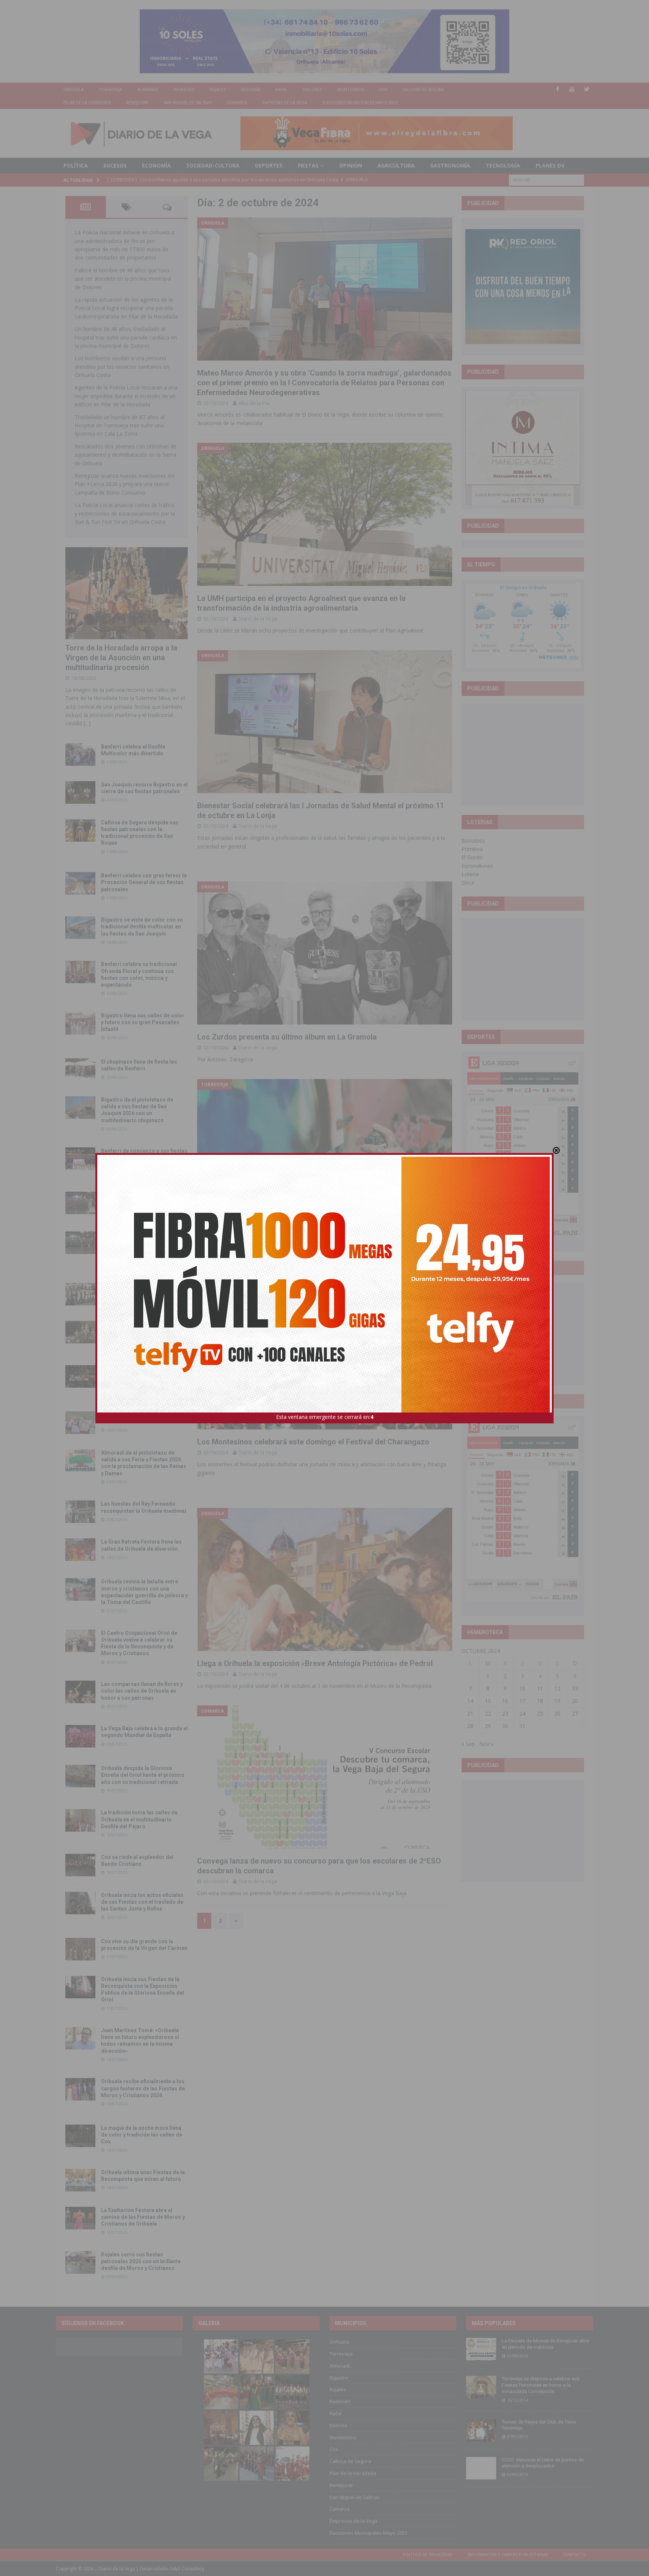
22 (488, 1714)
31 (522, 1726)
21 (470, 1714)
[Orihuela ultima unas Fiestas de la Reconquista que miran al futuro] (80, 2180)
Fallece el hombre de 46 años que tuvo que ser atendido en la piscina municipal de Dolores (123, 279)
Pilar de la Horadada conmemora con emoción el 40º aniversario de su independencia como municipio (144, 1375)
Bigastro (184, 89)
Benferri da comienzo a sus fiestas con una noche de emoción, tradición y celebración (144, 1157)
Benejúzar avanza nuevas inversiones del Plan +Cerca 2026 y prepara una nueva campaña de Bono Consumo (125, 484)
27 (575, 1714)
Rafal (281, 89)
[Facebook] (558, 89)
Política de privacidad (428, 2554)
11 (540, 1688)
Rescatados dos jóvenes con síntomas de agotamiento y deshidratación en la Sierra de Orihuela (126, 455)
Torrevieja (110, 89)
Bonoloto (473, 841)
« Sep (468, 1744)
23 (505, 1714)
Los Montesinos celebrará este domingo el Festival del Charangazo (313, 1442)
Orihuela (74, 89)
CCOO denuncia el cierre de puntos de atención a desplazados (543, 2463)
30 (505, 1726)
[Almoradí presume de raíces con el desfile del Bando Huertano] (80, 1423)
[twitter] (587, 89)
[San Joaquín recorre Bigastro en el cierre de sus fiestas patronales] (80, 792)
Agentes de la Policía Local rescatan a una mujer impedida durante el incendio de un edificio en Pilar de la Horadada (126, 396)
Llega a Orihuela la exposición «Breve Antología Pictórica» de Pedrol (315, 1663)
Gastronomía (450, 165)
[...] (87, 723)
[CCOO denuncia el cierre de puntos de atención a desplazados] (481, 2468)
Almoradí (148, 89)
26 (557, 1714)
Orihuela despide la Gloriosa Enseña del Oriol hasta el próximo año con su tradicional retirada (143, 1775)
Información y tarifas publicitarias (508, 2554)
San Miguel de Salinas (188, 102)
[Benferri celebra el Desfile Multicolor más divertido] (80, 755)
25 (540, 1714)
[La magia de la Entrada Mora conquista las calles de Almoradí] (80, 1294)
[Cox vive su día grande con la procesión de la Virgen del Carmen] (80, 1949)
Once (468, 883)
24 (522, 1714)
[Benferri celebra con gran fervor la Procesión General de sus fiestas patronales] (80, 883)
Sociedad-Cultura (213, 165)
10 (522, 1688)
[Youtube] (572, 89)
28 (470, 1726)
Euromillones (477, 866)
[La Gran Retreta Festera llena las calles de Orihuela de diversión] (80, 1550)
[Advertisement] (523, 754)
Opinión (351, 165)
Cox (383, 89)
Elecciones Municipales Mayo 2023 (360, 102)
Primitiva (472, 849)
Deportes (269, 165)
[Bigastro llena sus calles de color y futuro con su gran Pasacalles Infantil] (80, 1023)
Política (76, 165)
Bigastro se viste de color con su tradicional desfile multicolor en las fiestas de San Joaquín (142, 927)
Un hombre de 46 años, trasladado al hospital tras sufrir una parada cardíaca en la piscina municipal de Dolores (126, 337)
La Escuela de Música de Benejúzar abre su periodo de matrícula (545, 2344)
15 (488, 1701)
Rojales (217, 89)
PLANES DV (550, 165)
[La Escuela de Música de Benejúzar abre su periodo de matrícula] (481, 2349)
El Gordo (472, 857)
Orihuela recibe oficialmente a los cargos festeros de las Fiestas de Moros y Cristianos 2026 (143, 2088)
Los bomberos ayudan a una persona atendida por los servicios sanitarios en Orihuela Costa (122, 367)
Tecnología (503, 165)
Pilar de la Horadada (87, 102)
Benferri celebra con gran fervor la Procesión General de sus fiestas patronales (144, 882)
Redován (251, 89)
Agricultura (396, 165)
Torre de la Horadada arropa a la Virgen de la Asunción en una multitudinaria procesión (121, 658)
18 (540, 1701)
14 (470, 1701)
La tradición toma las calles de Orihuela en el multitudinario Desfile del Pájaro (139, 1819)
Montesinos (350, 89)
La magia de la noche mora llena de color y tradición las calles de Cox (142, 2135)
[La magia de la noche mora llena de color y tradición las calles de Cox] (80, 2136)
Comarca (237, 102)
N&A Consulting (187, 2569)
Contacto (574, 2554)
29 (488, 1726)
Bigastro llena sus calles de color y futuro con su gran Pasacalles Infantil (143, 1022)
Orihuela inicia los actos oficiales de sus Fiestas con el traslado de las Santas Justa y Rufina (142, 1902)
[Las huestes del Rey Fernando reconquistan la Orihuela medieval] (80, 1512)
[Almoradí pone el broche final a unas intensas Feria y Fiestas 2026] (80, 1203)
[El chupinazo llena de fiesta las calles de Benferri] (80, 1070)
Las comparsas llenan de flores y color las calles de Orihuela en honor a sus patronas (142, 1691)
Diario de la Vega (258, 619)
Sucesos (115, 165)
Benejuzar (137, 102)
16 (505, 1701)
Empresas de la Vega (285, 102)
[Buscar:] (546, 179)
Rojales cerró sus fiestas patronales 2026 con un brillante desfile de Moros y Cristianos (141, 2261)
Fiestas (308, 165)
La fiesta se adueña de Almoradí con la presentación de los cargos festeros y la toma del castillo (143, 1331)
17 (522, 1701)
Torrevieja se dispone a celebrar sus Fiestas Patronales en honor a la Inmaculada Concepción (541, 2385)
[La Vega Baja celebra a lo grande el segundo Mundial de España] (80, 1736)
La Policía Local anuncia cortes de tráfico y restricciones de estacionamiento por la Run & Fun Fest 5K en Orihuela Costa (125, 513)
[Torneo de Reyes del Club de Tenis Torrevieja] (481, 2430)
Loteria (470, 874)
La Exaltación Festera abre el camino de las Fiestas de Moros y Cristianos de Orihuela (143, 2217)
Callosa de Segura (423, 89)
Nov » (486, 1744)
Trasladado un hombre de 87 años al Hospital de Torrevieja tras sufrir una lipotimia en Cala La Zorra (120, 426)
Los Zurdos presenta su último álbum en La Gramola (287, 1037)
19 (557, 1701)
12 (557, 1688)
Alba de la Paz (255, 403)
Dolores (312, 89)
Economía (156, 165)
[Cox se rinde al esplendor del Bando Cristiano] (80, 1865)
